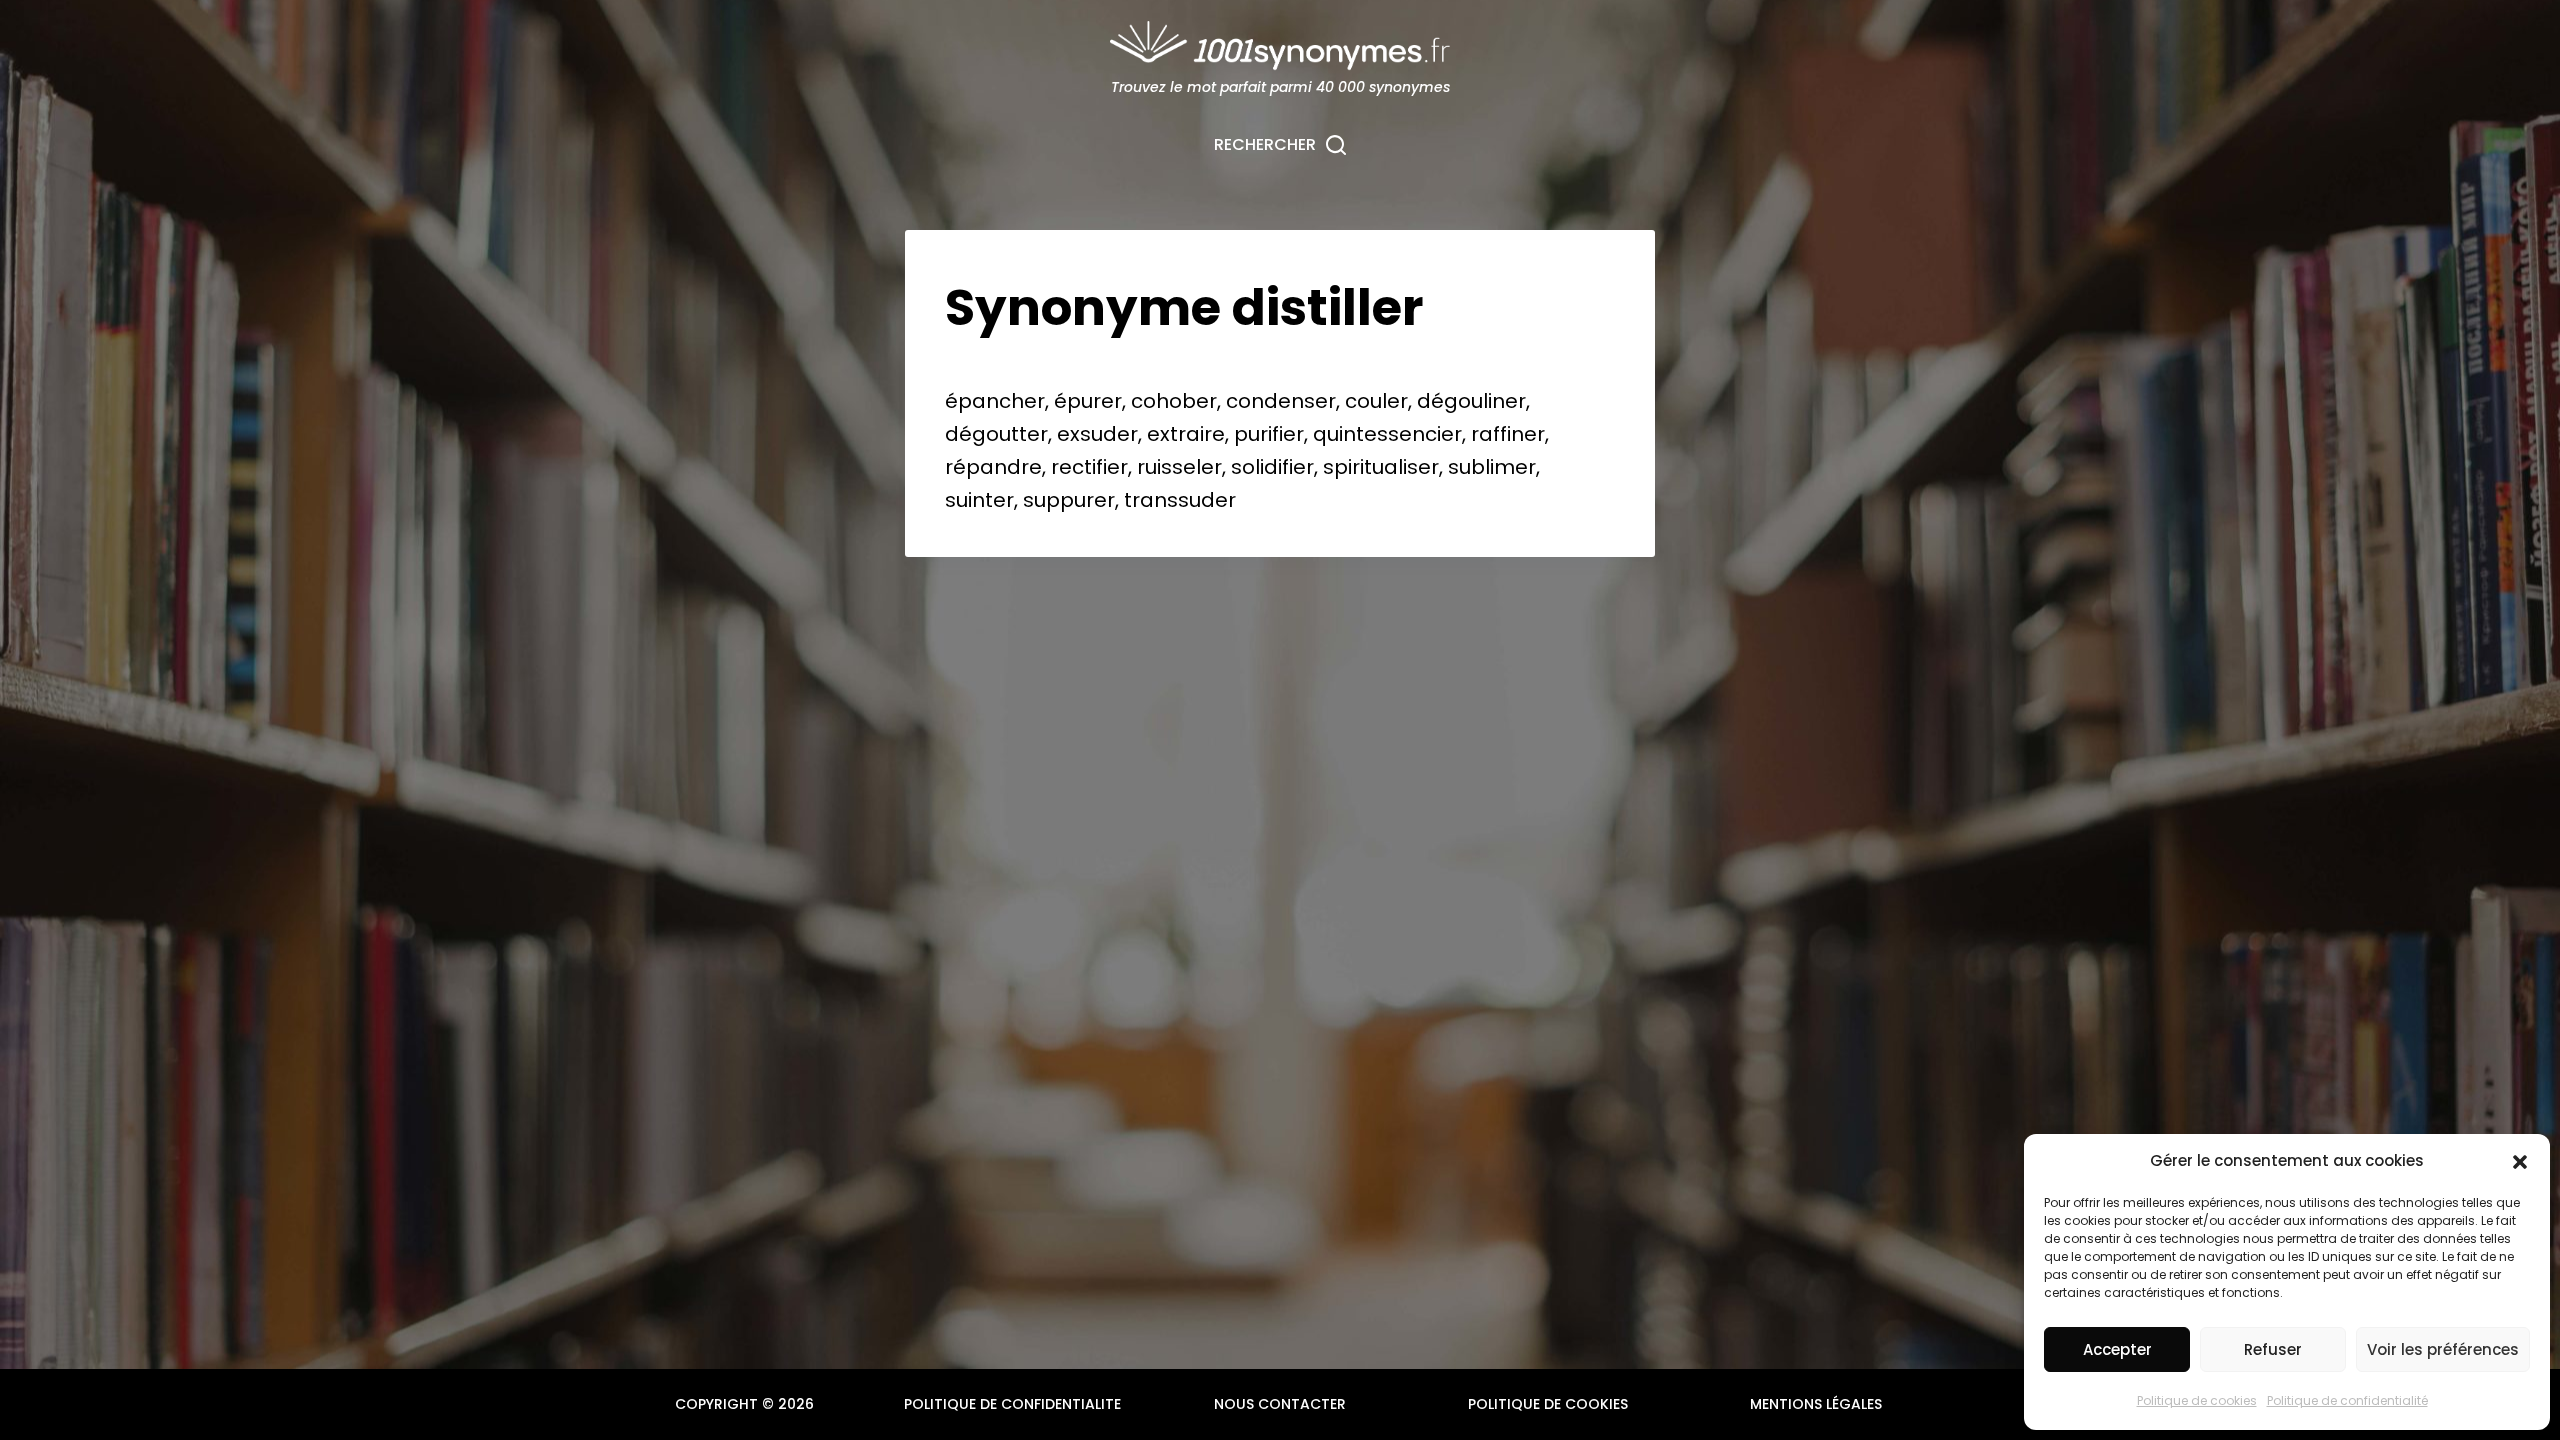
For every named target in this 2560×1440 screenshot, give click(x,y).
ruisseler (1179, 467)
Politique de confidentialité (2347, 1400)
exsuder (1097, 434)
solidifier (1272, 467)
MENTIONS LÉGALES (1816, 1404)
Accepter (2117, 1349)
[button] (2520, 1162)
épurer (1088, 401)
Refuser (2273, 1349)
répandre (993, 467)
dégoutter (996, 434)
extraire (1186, 434)
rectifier (1089, 467)
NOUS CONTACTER (1280, 1404)
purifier (1269, 434)
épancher (995, 401)
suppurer (1069, 500)
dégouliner (1471, 401)
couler (1376, 401)
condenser (1281, 401)
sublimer (1492, 467)
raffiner (1508, 434)
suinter (979, 500)
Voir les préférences (2443, 1349)
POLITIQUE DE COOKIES (1548, 1404)
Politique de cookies (2197, 1400)
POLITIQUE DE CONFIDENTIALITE (1012, 1404)
